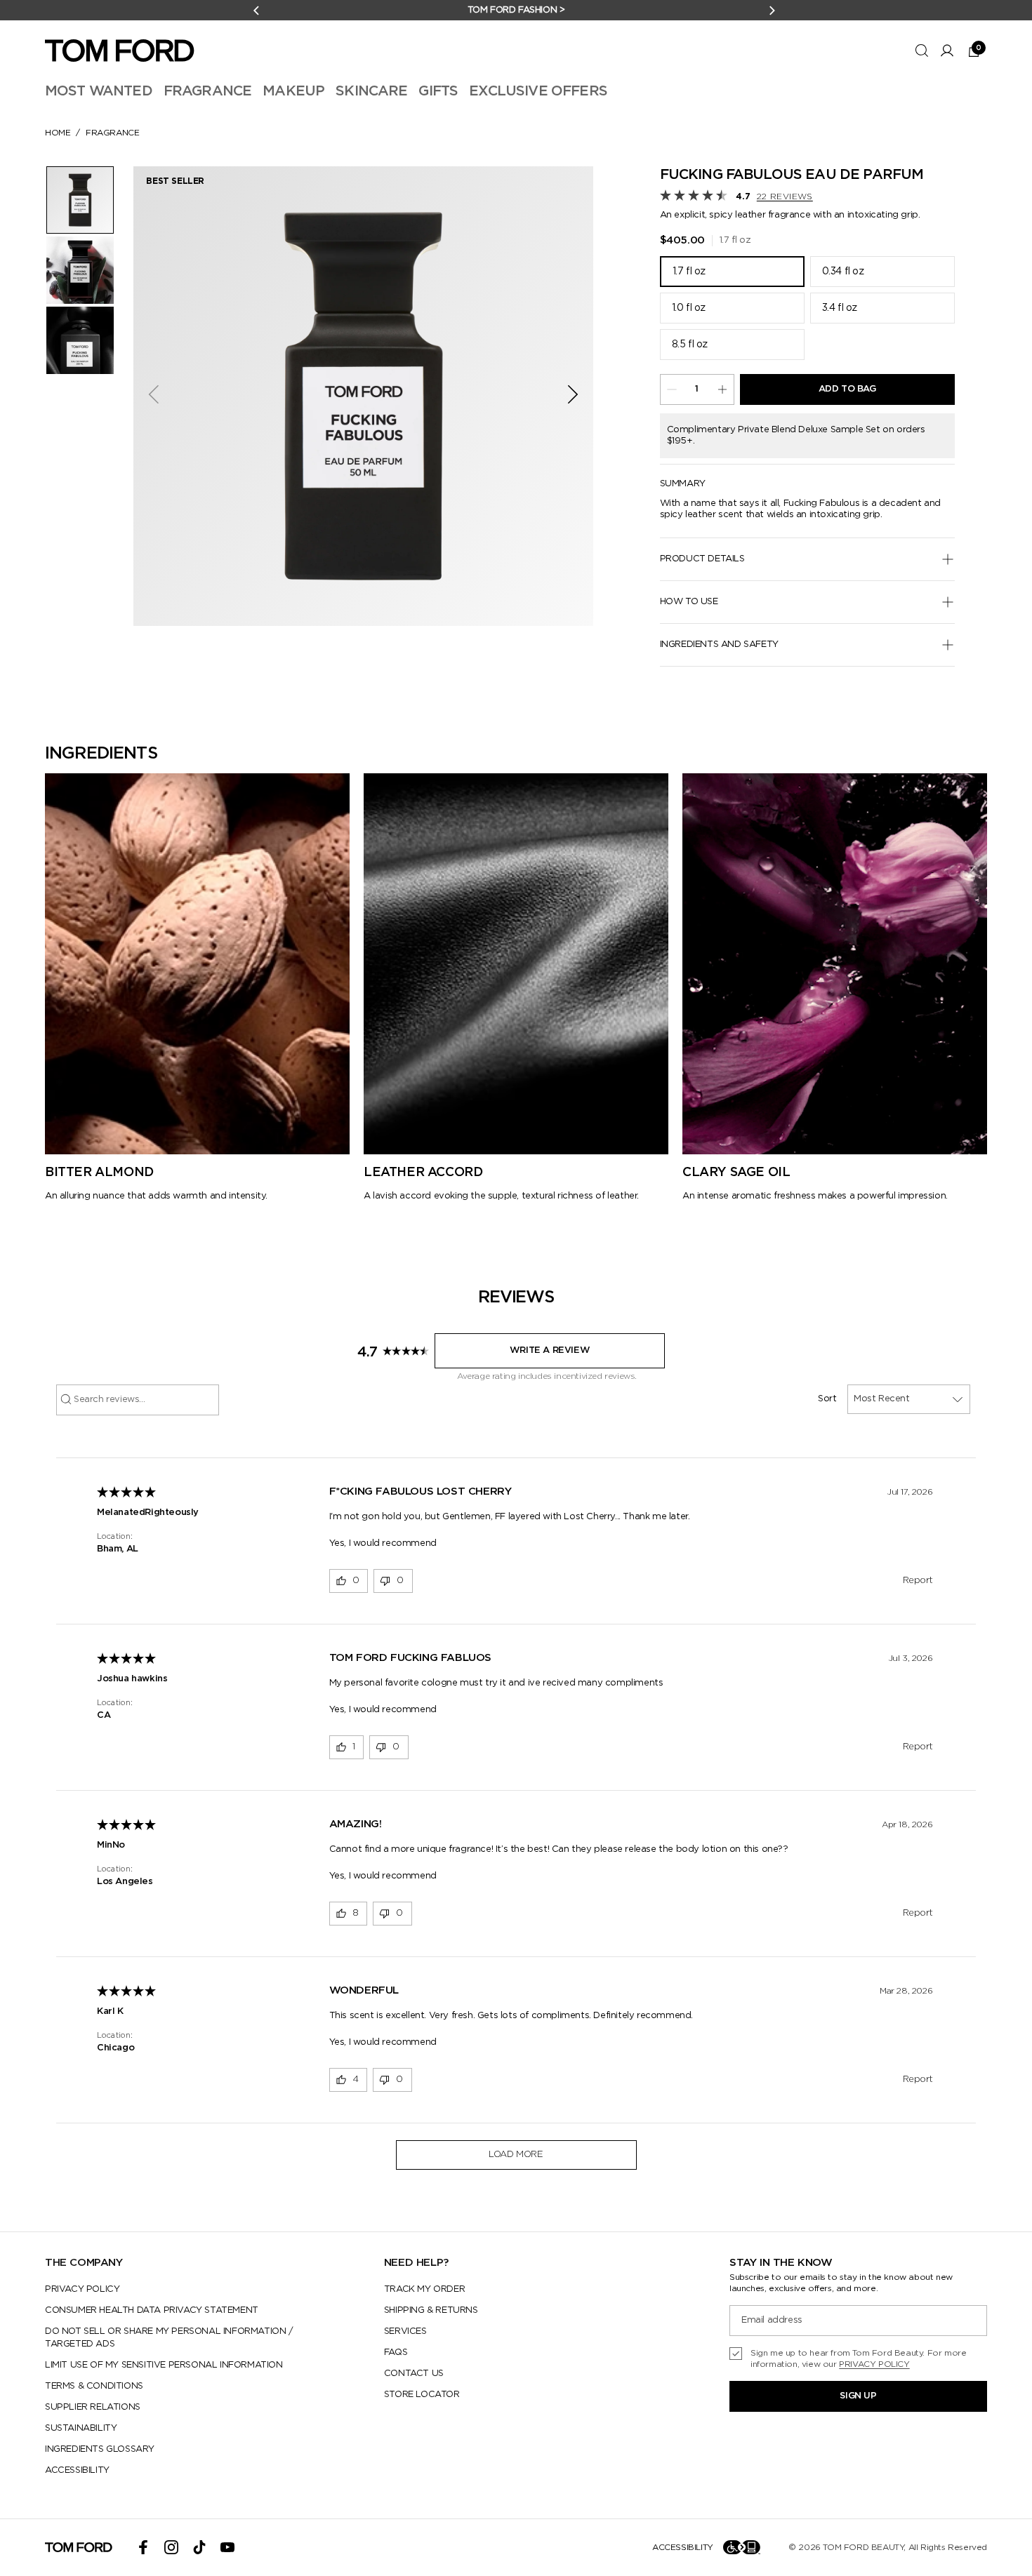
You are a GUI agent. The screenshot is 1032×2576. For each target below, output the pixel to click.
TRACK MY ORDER (424, 2289)
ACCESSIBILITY (77, 2470)
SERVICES (405, 2331)
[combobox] (909, 1399)
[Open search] (922, 51)
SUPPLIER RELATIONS (93, 2407)
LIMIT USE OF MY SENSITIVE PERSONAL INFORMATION (164, 2365)
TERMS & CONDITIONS (94, 2386)
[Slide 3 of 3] (80, 340)
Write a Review (550, 1350)
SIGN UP (858, 2396)
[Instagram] (171, 2547)
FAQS (396, 2353)
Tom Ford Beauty (863, 2547)
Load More (516, 2155)
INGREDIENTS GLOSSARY (100, 2449)
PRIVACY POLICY (82, 2289)
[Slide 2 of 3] (80, 270)
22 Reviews (785, 196)
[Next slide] (577, 396)
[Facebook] (143, 2547)
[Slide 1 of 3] (80, 200)
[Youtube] (227, 2547)
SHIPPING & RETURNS (431, 2310)
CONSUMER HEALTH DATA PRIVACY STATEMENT (152, 2310)
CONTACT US (414, 2374)
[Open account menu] (947, 51)
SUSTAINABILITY (81, 2428)
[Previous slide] (149, 396)
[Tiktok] (199, 2547)
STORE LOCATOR (422, 2395)
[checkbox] (858, 2358)
